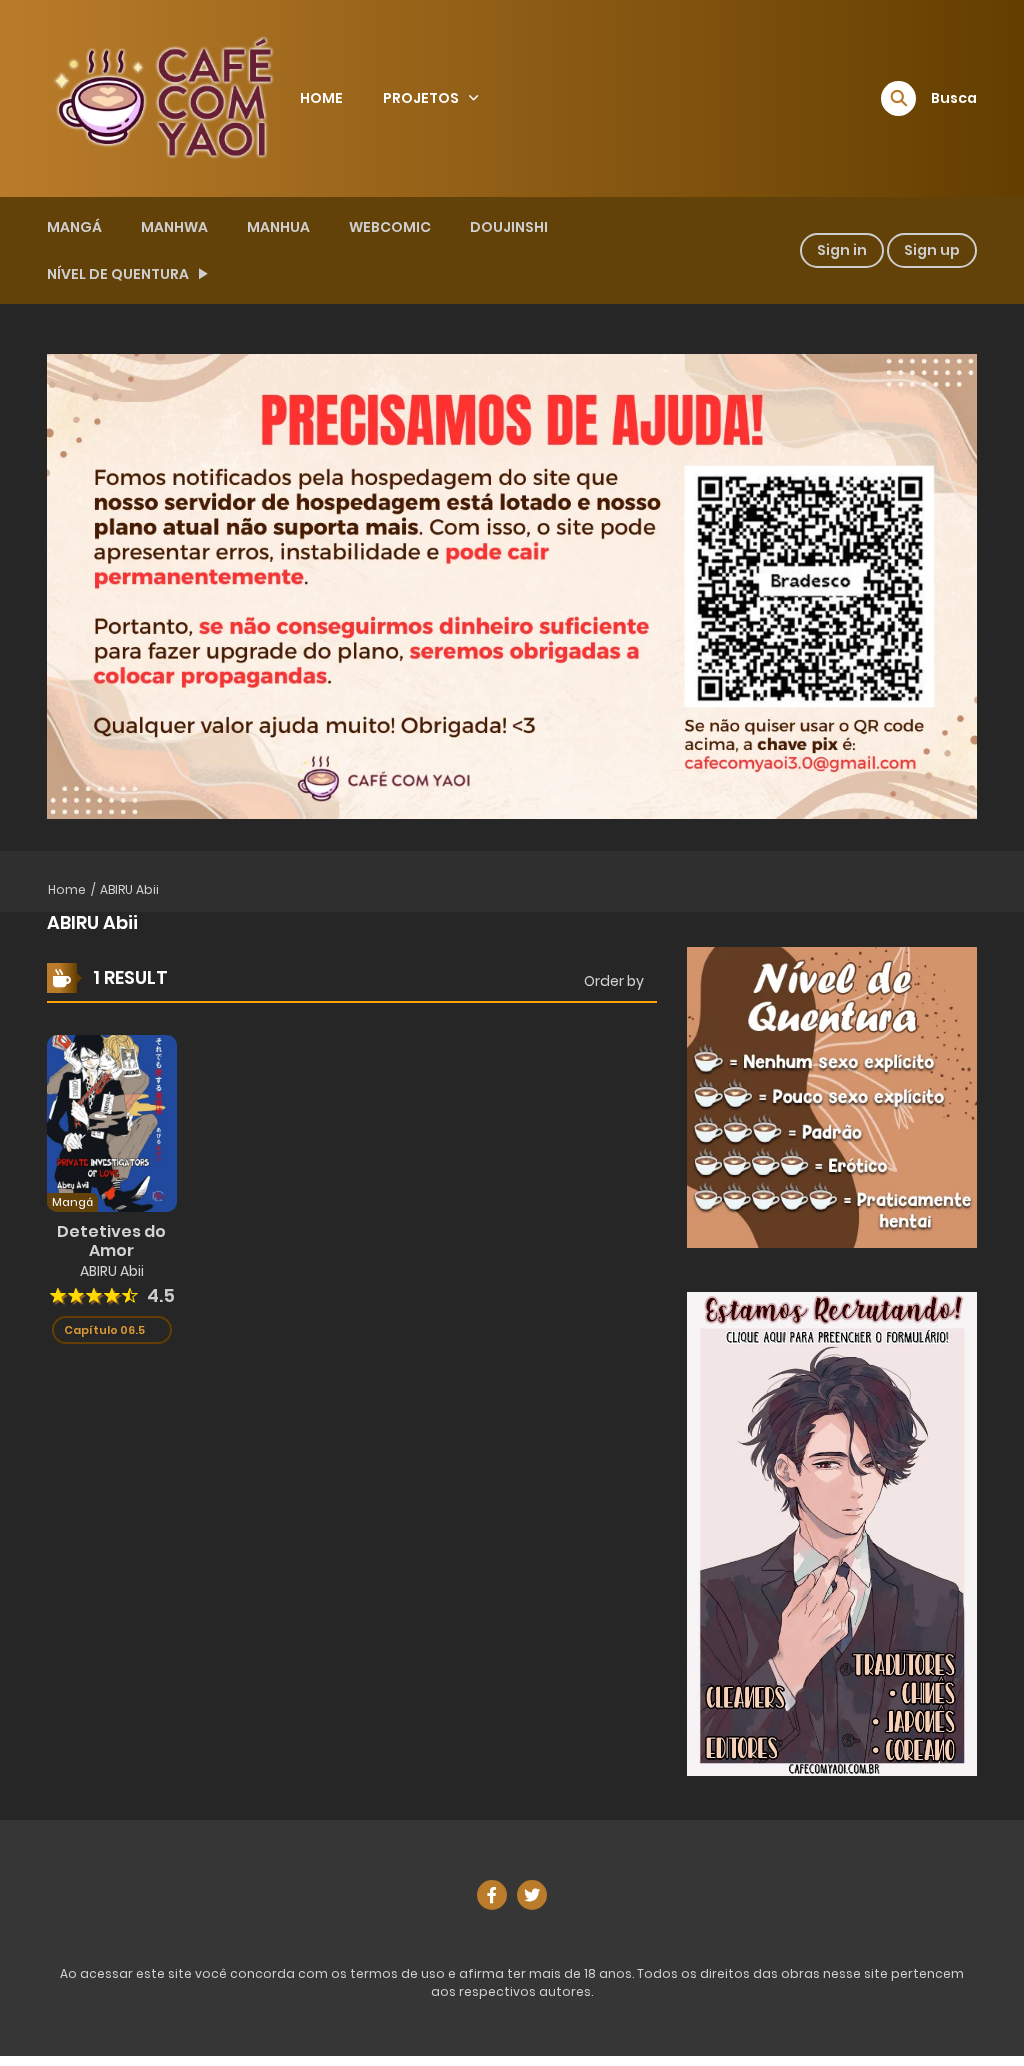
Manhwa (174, 227)
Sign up (932, 250)
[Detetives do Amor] (112, 1123)
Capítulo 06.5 (104, 1330)
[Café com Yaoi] (163, 97)
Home (67, 889)
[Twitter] (532, 1895)
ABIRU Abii (129, 889)
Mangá (74, 227)
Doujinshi (509, 227)
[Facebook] (492, 1895)
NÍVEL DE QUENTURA (118, 274)
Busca (954, 98)
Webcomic (390, 227)
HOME (321, 98)
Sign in (842, 250)
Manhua (278, 227)
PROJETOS (421, 98)
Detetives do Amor (111, 1241)
